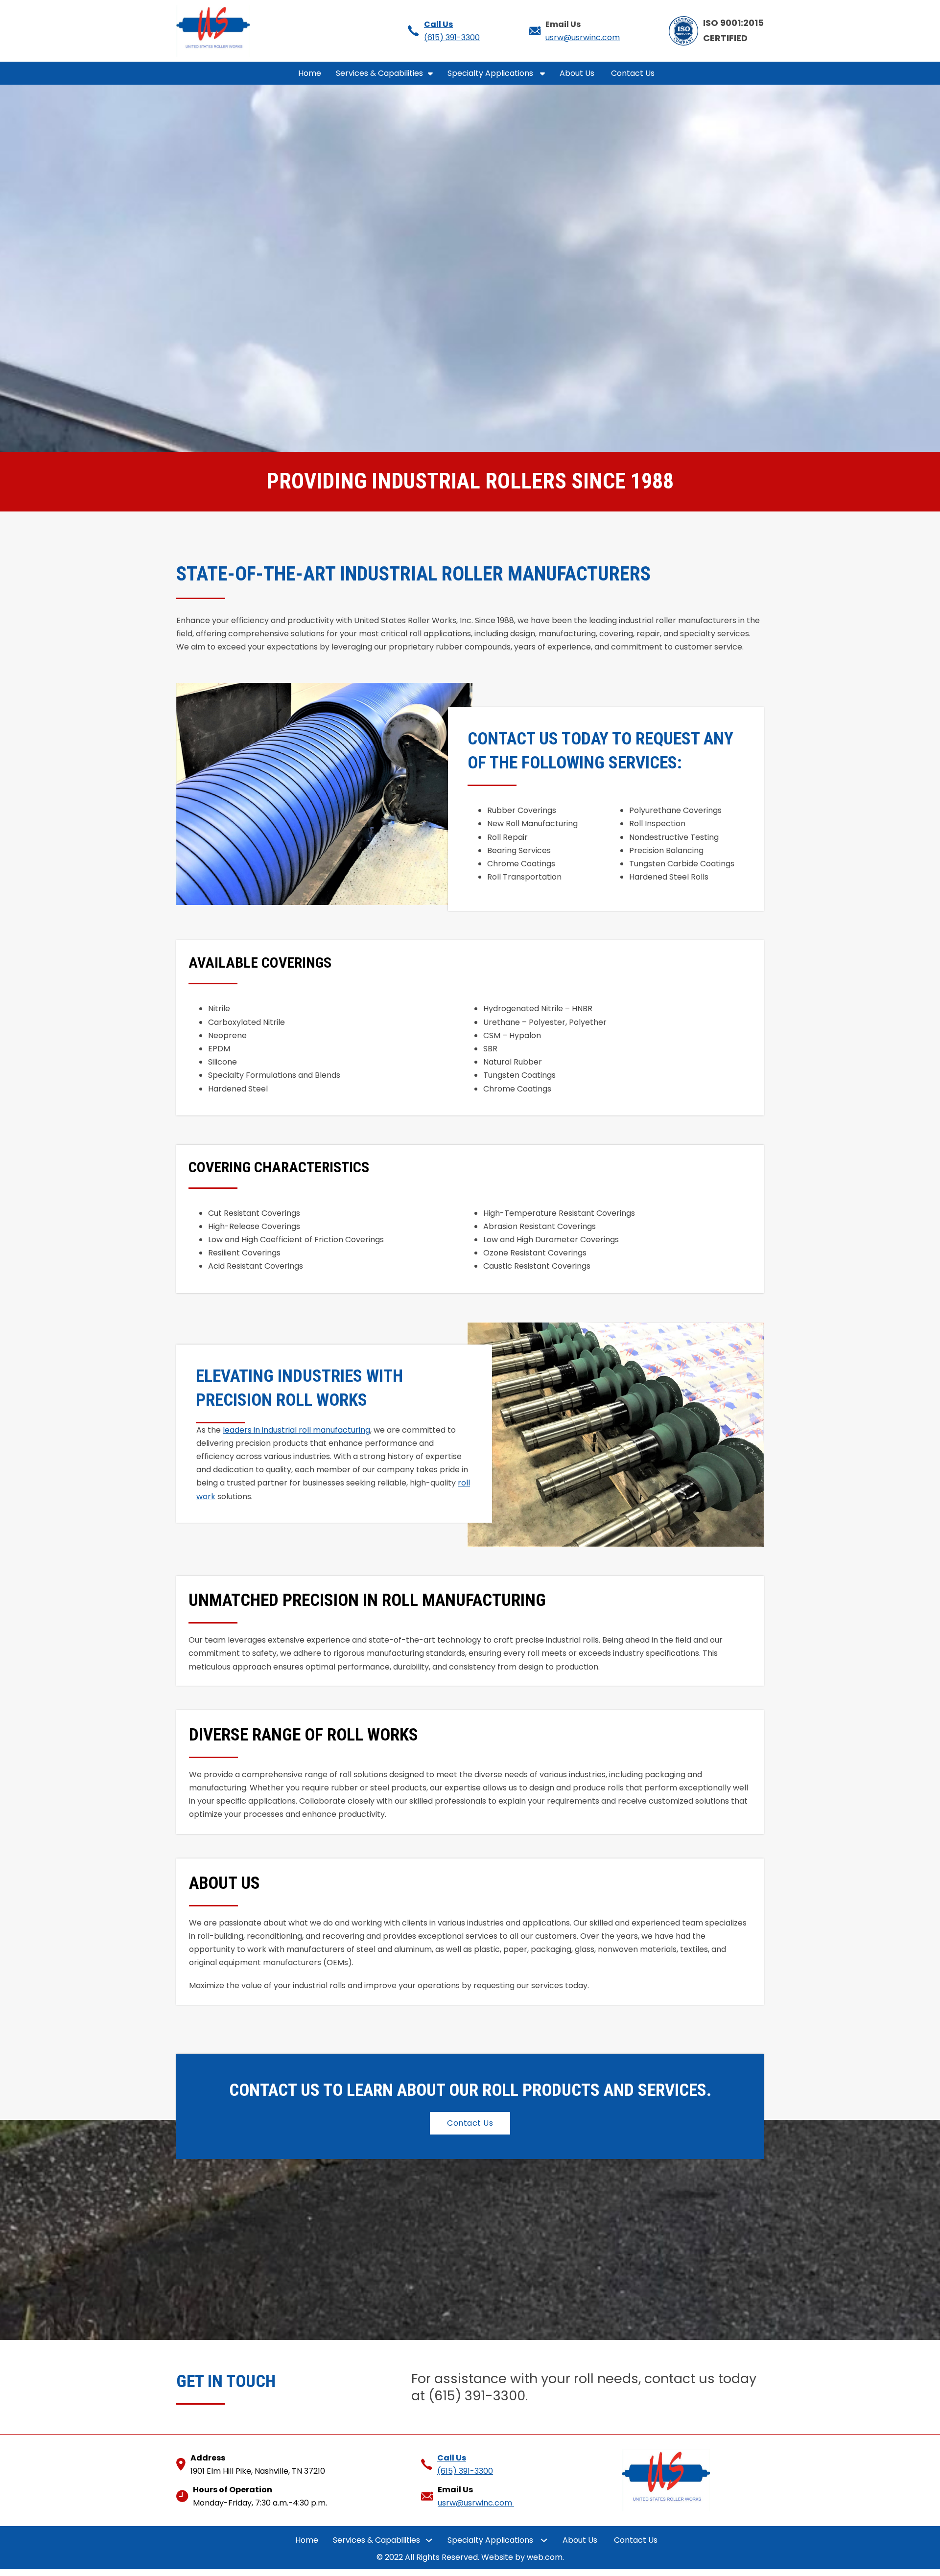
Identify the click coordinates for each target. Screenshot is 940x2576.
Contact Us (634, 73)
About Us (578, 73)
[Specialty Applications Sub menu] (542, 73)
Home (310, 73)
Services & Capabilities (379, 73)
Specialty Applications (491, 73)
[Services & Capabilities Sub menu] (430, 73)
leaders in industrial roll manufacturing (296, 1430)
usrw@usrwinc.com (583, 37)
